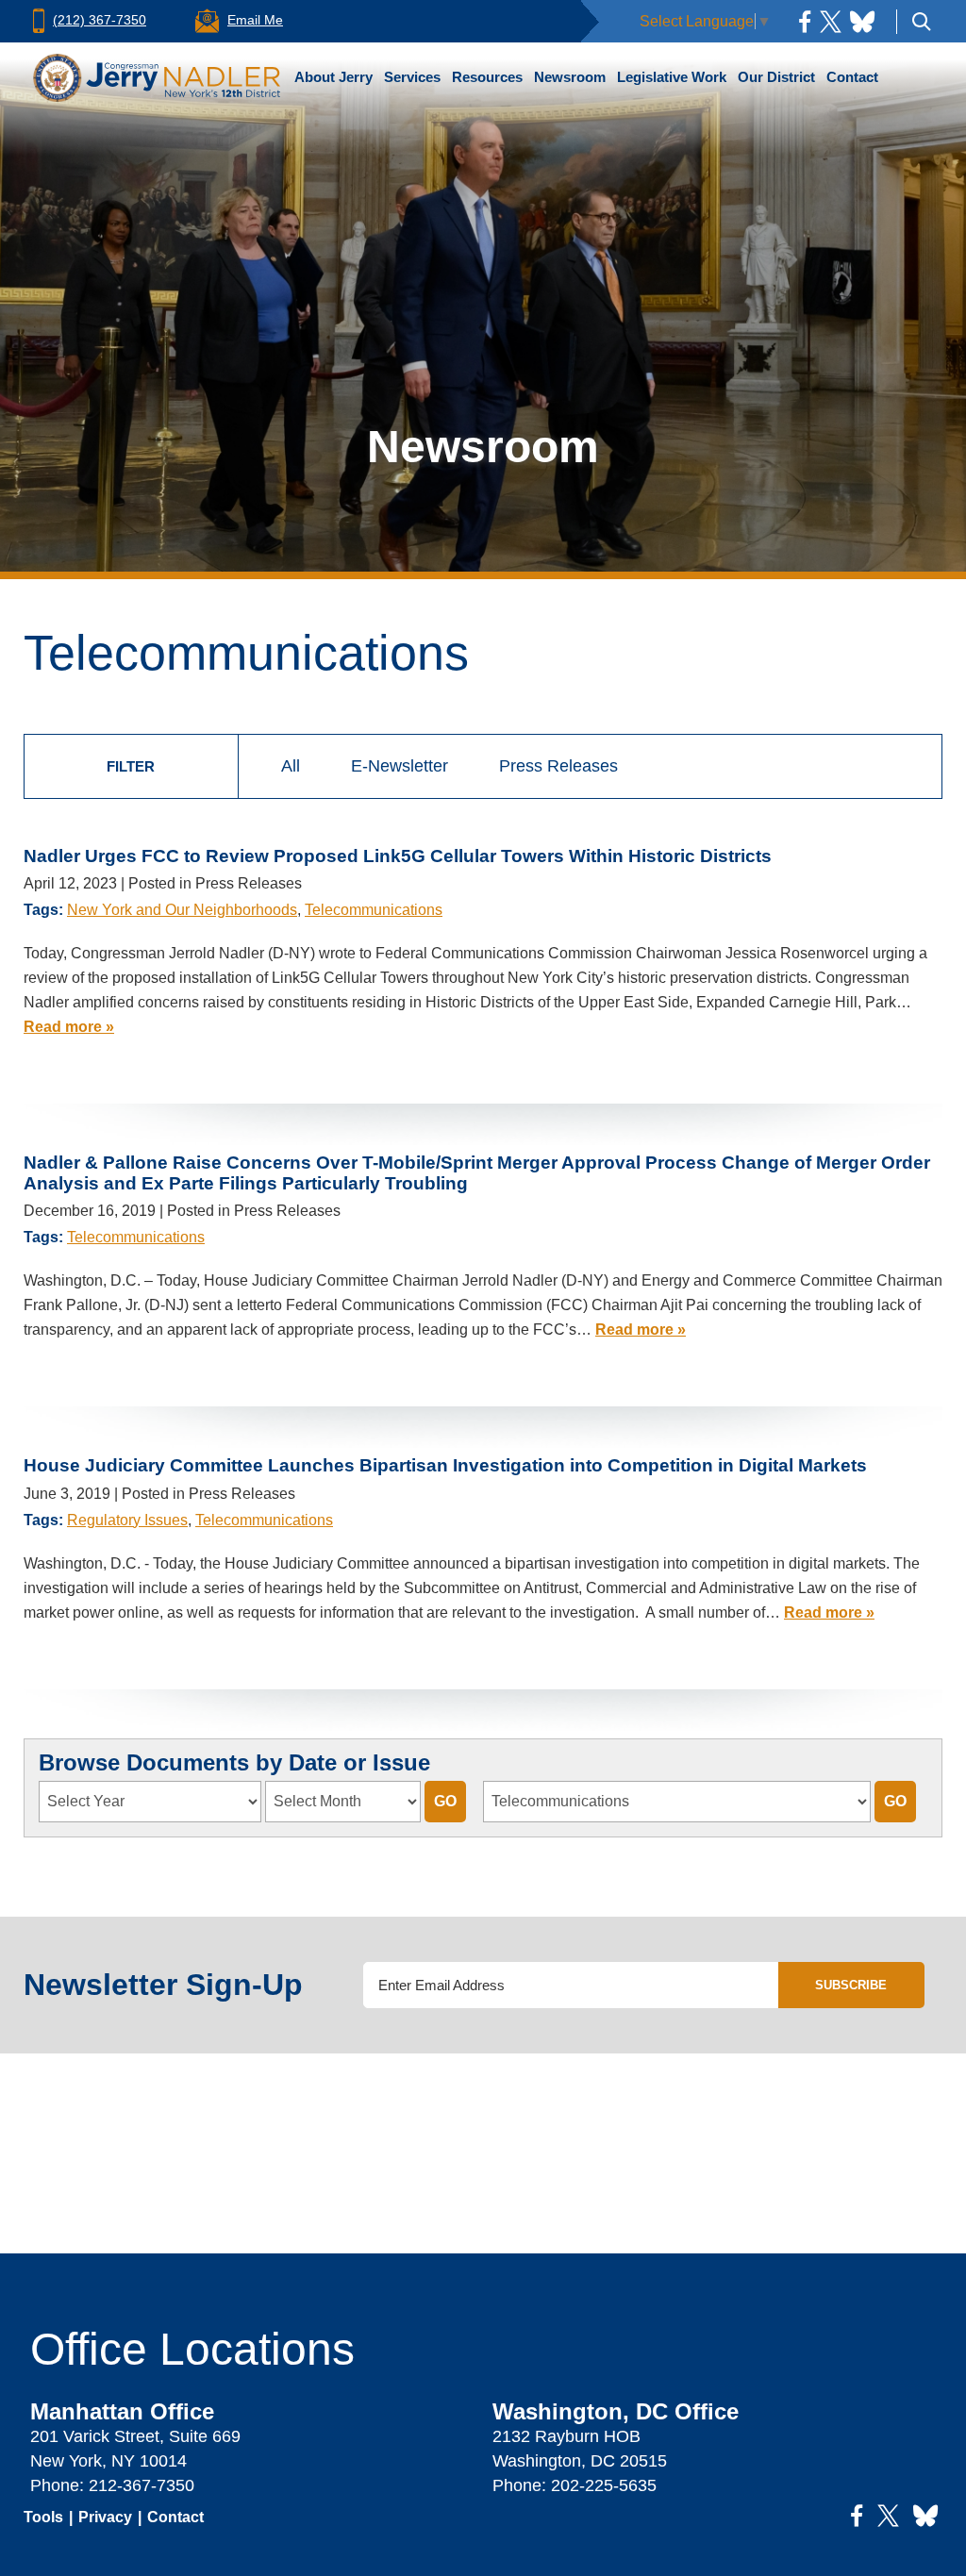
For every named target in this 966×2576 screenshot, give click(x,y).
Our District (776, 77)
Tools (43, 2517)
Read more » (69, 1027)
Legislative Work (672, 77)
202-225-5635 (604, 2485)
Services (412, 77)
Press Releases (558, 766)
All (291, 766)
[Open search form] (922, 21)
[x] (831, 21)
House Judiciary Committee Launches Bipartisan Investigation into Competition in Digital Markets (445, 1465)
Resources (487, 77)
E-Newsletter (400, 766)
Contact (852, 77)
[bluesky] (862, 21)
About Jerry (333, 77)
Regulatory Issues (127, 1520)
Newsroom (570, 77)
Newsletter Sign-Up (163, 1985)
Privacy (105, 2517)
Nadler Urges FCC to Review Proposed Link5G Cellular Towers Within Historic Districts (398, 856)
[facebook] (805, 21)
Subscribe (851, 1985)
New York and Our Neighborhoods (182, 910)
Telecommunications (374, 910)
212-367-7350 (142, 2485)
